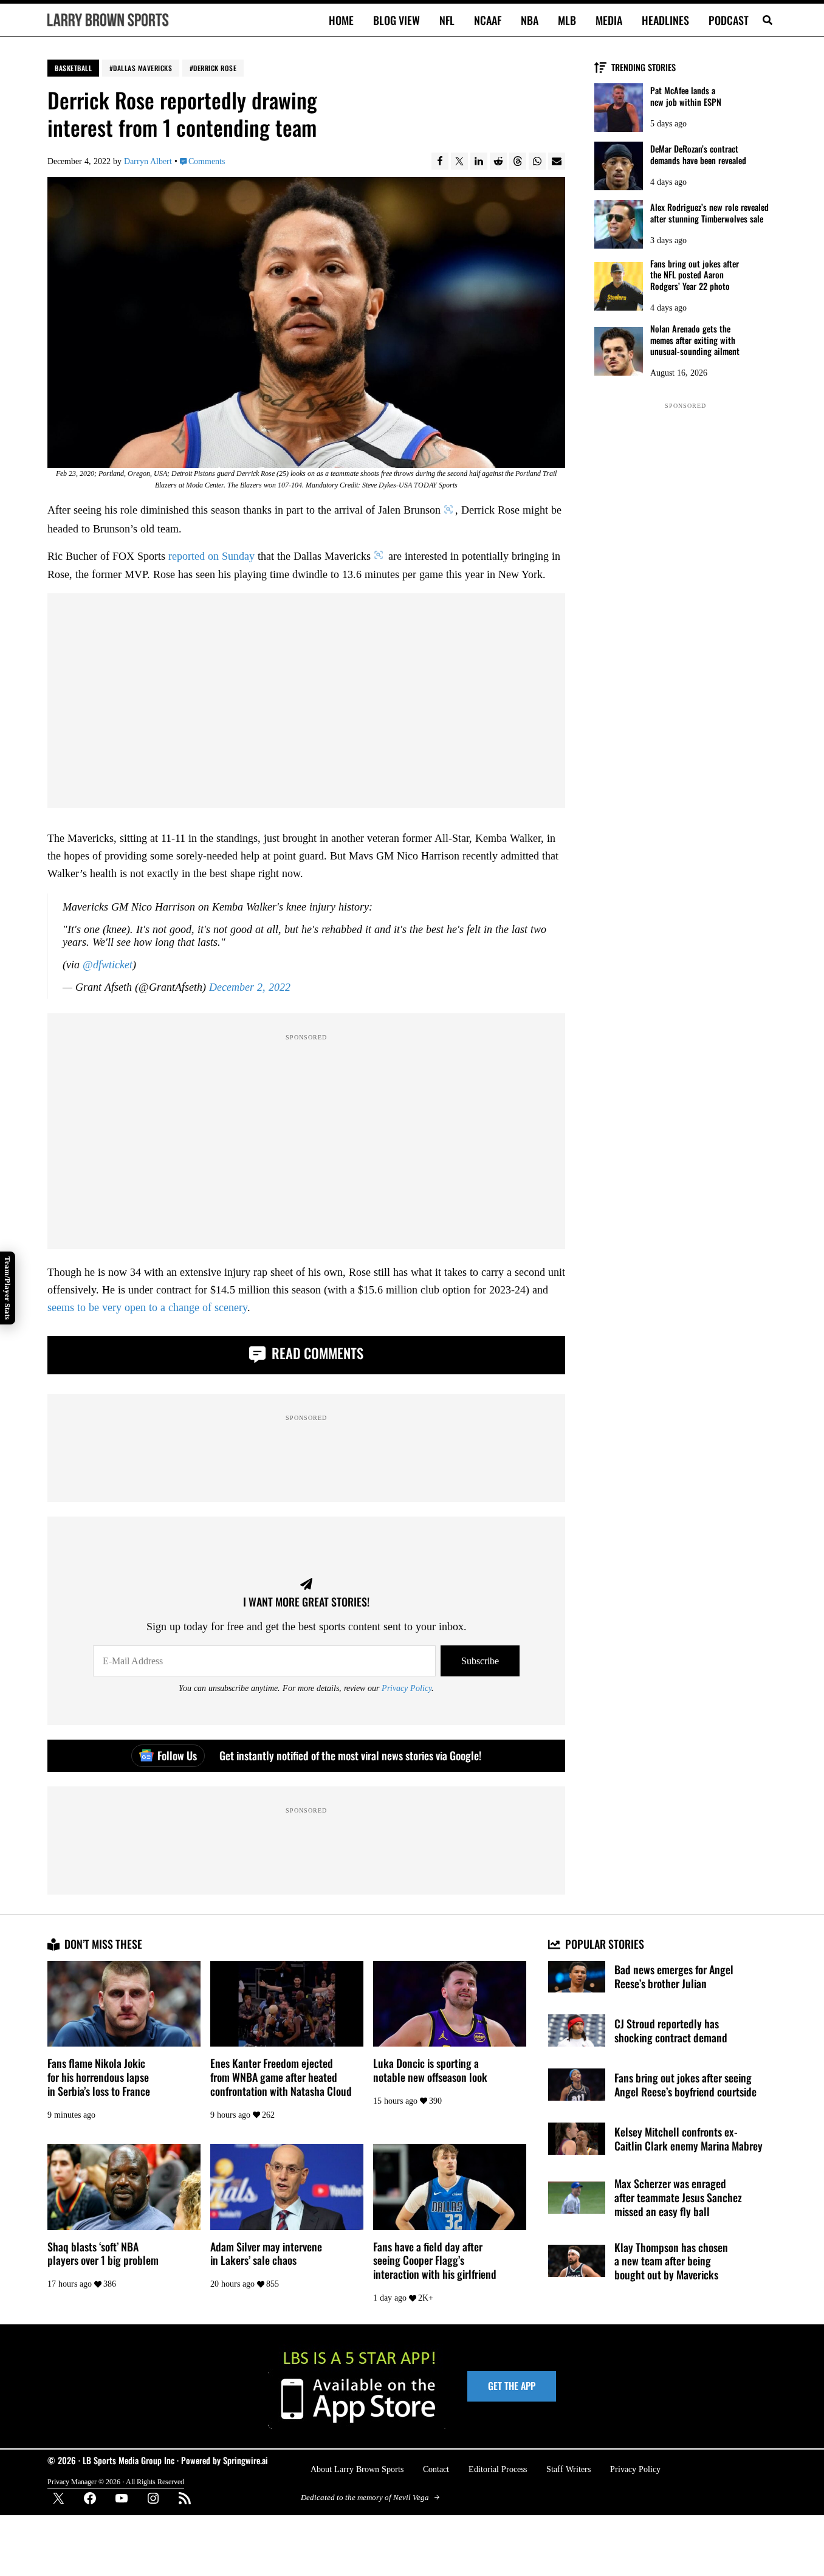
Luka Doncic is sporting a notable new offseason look (430, 2070)
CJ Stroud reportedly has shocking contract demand (671, 2031)
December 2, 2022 (250, 987)
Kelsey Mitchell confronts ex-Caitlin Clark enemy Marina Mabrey (688, 2139)
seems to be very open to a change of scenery (147, 1307)
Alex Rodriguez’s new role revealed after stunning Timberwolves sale (709, 213)
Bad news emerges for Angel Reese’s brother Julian (674, 1977)
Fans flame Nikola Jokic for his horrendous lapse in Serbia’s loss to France (99, 2077)
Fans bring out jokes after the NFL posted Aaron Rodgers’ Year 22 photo (695, 275)
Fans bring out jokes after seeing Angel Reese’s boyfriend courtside (685, 2085)
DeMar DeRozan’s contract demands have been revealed (698, 155)
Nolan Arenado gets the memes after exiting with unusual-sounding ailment (695, 340)
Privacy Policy (407, 1688)
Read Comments (316, 1353)
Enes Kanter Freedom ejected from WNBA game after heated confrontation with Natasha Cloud (281, 2077)
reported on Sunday (211, 556)
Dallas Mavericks (142, 68)
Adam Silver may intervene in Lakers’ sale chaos (266, 2254)
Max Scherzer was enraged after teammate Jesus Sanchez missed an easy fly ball (678, 2197)
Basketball (73, 68)
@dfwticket (108, 965)
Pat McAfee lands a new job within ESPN (686, 96)
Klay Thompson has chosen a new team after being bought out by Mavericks (671, 2261)
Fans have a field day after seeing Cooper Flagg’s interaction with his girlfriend (435, 2261)
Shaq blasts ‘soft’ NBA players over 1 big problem (103, 2254)
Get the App (512, 2386)
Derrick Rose (215, 68)
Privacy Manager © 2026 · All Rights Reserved (116, 2482)
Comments (207, 161)
